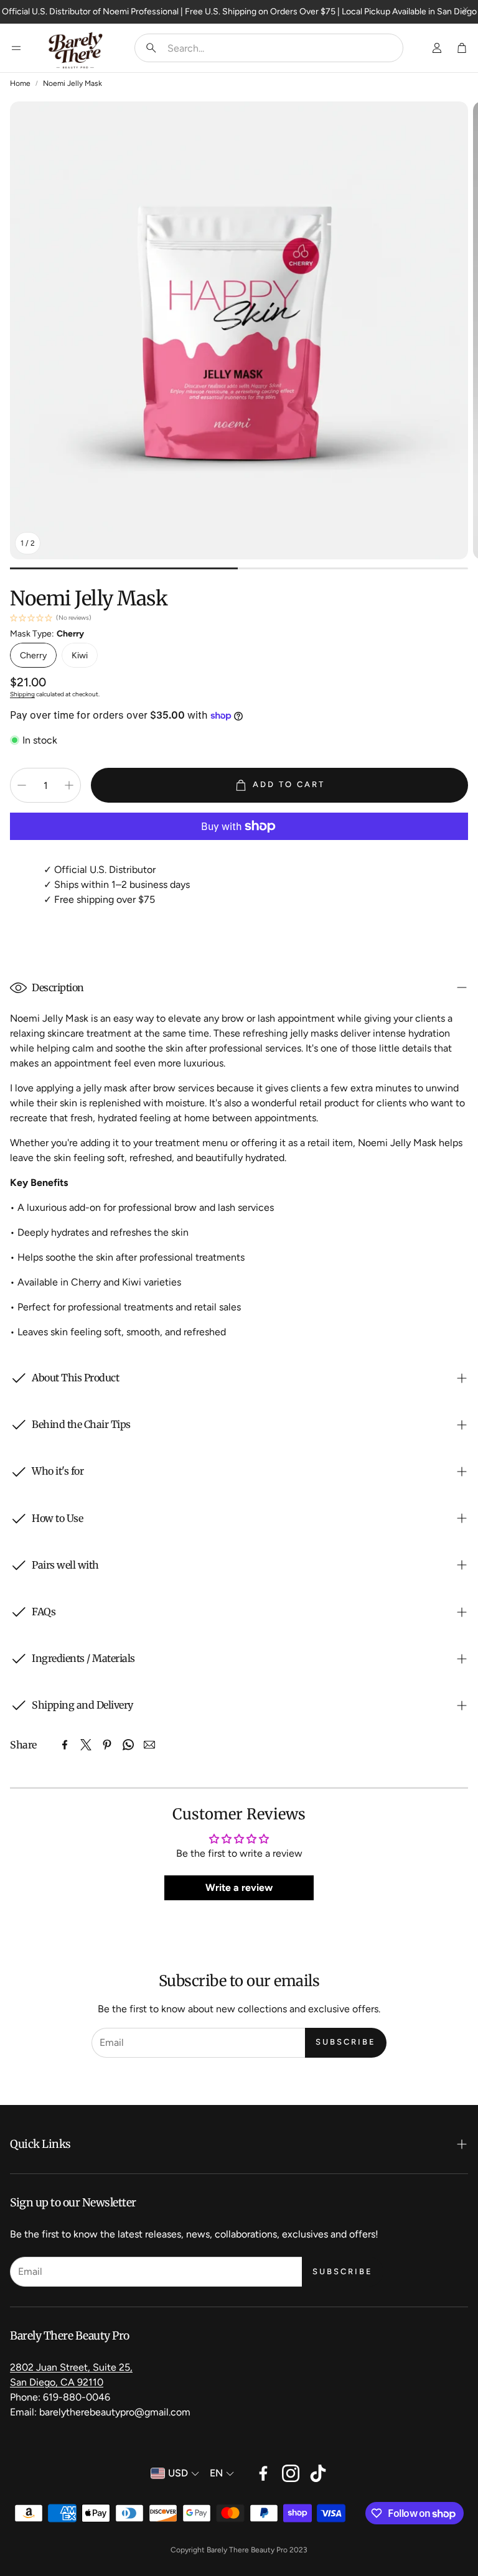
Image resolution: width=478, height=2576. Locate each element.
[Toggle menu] (16, 48)
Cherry (33, 656)
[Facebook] (65, 1745)
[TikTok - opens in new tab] (318, 2473)
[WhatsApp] (128, 1745)
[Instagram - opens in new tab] (291, 2473)
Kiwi (80, 656)
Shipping (22, 694)
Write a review (239, 1888)
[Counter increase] (69, 785)
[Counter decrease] (22, 785)
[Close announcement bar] (466, 9)
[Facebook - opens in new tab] (263, 2473)
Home (20, 83)
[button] (269, 48)
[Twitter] (86, 1745)
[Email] (149, 1745)
